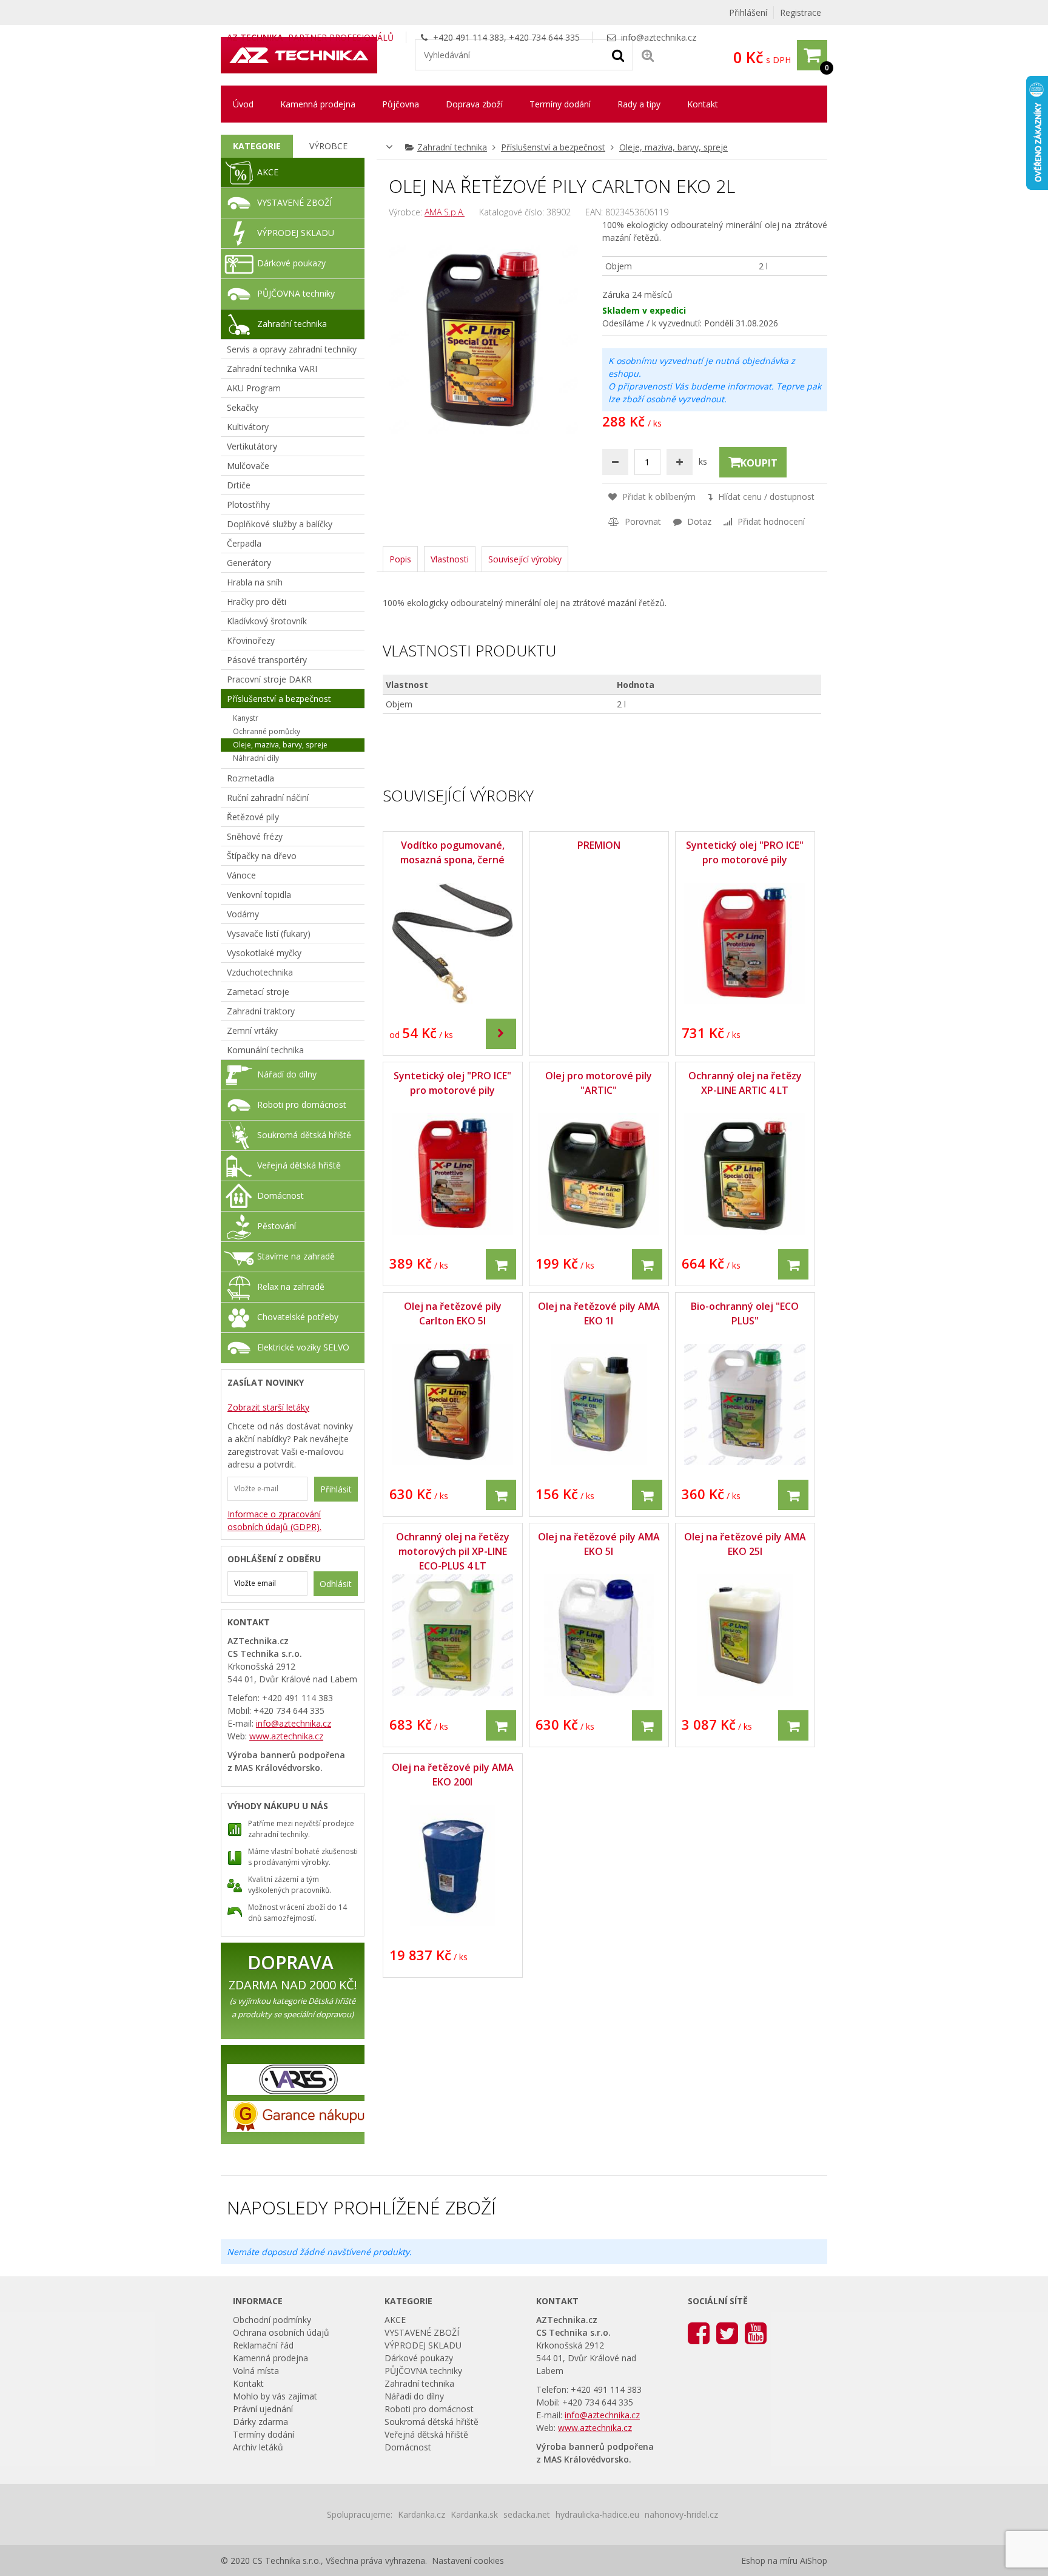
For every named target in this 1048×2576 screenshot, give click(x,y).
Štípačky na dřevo (262, 856)
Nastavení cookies (468, 2561)
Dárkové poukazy (291, 263)
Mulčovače (248, 466)
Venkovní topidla (259, 895)
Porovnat (642, 521)
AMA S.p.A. (445, 212)
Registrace (801, 12)
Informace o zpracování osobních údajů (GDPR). (274, 1520)
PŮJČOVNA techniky (296, 293)
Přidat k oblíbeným (658, 497)
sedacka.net (527, 2514)
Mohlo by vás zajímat (275, 2396)
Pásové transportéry (267, 660)
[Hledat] (618, 55)
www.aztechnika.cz (286, 1736)
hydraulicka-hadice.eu (597, 2514)
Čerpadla (244, 543)
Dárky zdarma (260, 2422)
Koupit (759, 463)
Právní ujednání (263, 2409)
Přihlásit (336, 1489)
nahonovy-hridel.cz (681, 2514)
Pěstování (277, 1226)
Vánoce (241, 875)
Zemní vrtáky (252, 1030)
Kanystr (246, 718)
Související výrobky (525, 559)
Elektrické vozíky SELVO (303, 1347)
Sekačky (243, 407)
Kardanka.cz (422, 2514)
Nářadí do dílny (287, 1074)
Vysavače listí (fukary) (269, 933)
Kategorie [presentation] (257, 146)
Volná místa (256, 2371)
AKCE (268, 172)
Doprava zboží (474, 104)
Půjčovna (401, 104)
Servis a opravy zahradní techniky (292, 349)
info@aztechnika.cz (659, 37)
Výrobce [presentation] (328, 146)
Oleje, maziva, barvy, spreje (673, 147)
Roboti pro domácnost (302, 1104)
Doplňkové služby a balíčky (280, 524)
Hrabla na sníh (255, 582)
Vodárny (243, 914)
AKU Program (254, 388)
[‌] (501, 1033)
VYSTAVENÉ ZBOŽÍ (294, 202)
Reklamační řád (263, 2345)
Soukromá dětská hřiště (304, 1135)
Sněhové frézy (255, 836)
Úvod (243, 104)
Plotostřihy (248, 504)
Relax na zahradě (291, 1286)
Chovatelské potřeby (298, 1317)
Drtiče (239, 485)
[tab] (257, 146)
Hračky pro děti (257, 602)
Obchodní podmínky (272, 2320)
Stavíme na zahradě (296, 1256)
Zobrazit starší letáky (268, 1407)
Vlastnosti (450, 559)
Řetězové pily (253, 817)
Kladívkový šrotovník (267, 621)
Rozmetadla (250, 778)
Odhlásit (336, 1584)
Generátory (249, 563)
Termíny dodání (560, 104)
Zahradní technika (452, 147)
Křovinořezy (251, 640)
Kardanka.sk (474, 2514)
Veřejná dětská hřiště (299, 1165)
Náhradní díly (256, 758)
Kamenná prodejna (318, 104)
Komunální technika (265, 1050)
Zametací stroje (258, 992)
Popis (400, 559)
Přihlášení (748, 12)
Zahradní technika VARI (272, 369)
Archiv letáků (258, 2447)
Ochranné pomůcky (267, 731)
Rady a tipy (639, 104)
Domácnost (280, 1195)
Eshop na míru (769, 2561)
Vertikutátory (252, 446)
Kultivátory (248, 427)
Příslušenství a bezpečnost (553, 147)
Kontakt (703, 104)
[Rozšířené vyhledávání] (648, 55)
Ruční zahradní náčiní (268, 797)
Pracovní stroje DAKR (269, 679)
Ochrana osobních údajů (281, 2332)
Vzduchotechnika (260, 972)
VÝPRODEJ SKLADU (296, 233)
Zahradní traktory (261, 1011)
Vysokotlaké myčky (264, 953)
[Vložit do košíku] (501, 1264)
